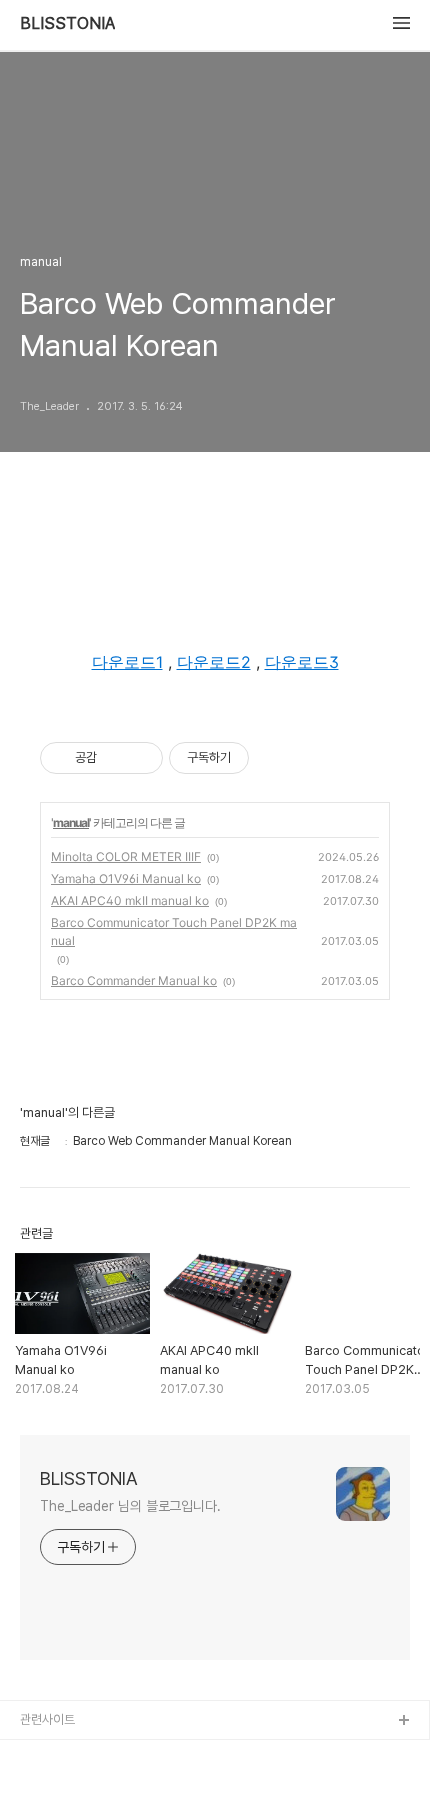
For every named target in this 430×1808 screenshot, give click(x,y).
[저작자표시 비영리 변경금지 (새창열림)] (276, 758)
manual (71, 822)
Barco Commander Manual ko (134, 980)
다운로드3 (302, 662)
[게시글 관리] (140, 758)
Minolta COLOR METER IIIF (126, 856)
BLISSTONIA (67, 24)
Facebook (51, 1753)
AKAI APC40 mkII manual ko (130, 900)
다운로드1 (127, 662)
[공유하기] (115, 758)
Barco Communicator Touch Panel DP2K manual (174, 931)
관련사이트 (47, 1719)
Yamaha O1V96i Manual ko (126, 878)
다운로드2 (214, 662)
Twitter (42, 1785)
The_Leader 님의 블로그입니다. (130, 1506)
